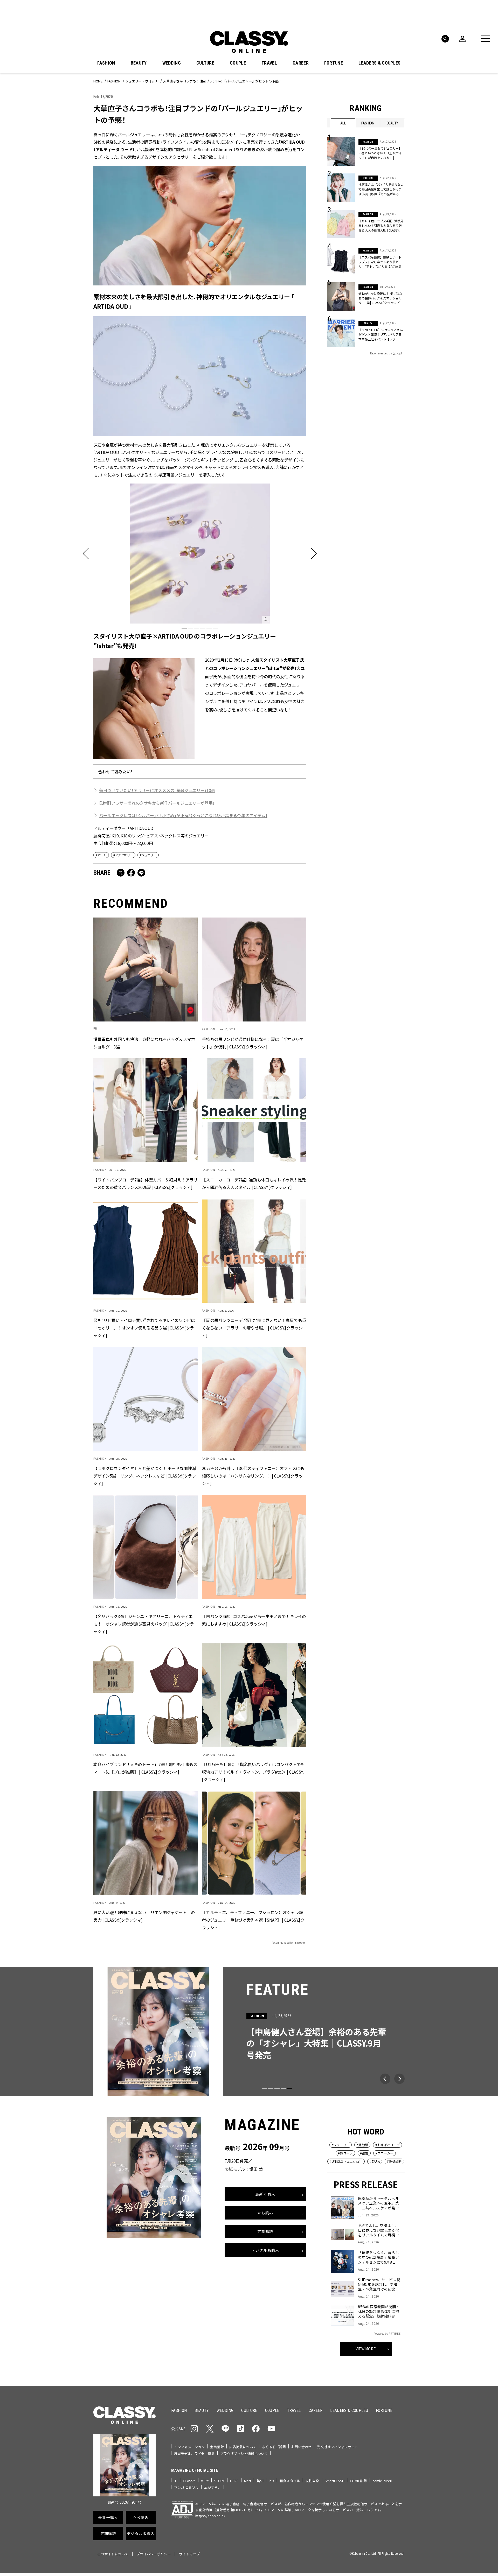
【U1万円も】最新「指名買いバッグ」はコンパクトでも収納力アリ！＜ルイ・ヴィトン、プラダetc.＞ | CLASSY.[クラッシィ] (253, 1772)
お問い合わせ (302, 2447)
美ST (260, 2481)
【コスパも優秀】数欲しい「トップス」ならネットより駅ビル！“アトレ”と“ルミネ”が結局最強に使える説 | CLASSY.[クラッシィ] (382, 262)
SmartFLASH (335, 2481)
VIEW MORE (366, 2349)
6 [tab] (215, 628)
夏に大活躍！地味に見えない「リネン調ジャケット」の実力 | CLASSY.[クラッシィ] (144, 1916)
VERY (205, 2481)
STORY (220, 2481)
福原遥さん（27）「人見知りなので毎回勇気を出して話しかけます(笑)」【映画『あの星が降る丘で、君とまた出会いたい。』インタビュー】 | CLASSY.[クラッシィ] (381, 189)
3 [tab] (197, 628)
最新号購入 (265, 2194)
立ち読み (265, 2213)
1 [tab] (184, 628)
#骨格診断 (394, 2161)
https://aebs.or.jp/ (210, 2516)
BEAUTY (139, 63)
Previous (385, 2079)
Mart (248, 2481)
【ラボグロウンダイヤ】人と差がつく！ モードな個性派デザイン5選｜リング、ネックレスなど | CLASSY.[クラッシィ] (145, 1476)
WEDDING (172, 63)
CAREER (301, 63)
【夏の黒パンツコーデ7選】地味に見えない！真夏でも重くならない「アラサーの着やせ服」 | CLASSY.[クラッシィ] (254, 1328)
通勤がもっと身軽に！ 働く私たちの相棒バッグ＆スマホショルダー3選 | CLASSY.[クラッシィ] (380, 298)
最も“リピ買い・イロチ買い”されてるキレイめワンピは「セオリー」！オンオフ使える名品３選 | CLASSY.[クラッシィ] (144, 1328)
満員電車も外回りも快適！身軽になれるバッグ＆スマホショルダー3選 (144, 1043)
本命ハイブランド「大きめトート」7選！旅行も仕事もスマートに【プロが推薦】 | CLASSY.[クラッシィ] (145, 1768)
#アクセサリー (123, 855)
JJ (176, 2481)
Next (399, 2079)
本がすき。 (213, 2487)
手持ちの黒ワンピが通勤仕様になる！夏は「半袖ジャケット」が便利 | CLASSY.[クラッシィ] (253, 1043)
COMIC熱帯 (358, 2481)
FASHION (106, 63)
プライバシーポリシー (154, 2554)
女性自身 (312, 2481)
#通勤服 (362, 2145)
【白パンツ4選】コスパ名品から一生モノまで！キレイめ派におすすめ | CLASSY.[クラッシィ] (254, 1620)
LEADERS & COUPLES (379, 63)
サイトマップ (189, 2554)
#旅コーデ (345, 2153)
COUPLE (238, 63)
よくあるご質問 (274, 2447)
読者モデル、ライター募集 (194, 2453)
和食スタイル (290, 2481)
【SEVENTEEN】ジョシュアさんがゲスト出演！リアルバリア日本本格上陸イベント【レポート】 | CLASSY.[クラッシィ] (381, 334)
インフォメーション (189, 2447)
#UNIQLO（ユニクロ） (346, 2161)
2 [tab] (190, 628)
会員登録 (217, 2447)
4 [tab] (203, 628)
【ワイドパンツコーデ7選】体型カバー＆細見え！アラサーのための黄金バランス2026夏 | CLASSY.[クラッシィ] (146, 1183)
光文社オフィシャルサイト (337, 2447)
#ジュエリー (148, 855)
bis (272, 2481)
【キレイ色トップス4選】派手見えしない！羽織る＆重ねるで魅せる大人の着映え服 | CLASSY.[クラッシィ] (381, 226)
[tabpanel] (200, 554)
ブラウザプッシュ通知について (244, 2453)
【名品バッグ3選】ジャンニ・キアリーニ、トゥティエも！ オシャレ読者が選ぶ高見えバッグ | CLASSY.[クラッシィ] (144, 1624)
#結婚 (364, 2153)
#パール (101, 855)
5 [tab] (209, 628)
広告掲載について (243, 2447)
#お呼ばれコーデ (388, 2145)
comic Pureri (382, 2481)
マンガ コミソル (186, 2487)
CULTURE (205, 63)
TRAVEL (269, 63)
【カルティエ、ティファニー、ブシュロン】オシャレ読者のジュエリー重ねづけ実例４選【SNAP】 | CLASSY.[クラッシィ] (253, 1920)
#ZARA (375, 2161)
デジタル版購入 (265, 2250)
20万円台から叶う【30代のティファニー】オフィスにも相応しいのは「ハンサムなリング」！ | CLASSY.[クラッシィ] (253, 1476)
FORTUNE (334, 63)
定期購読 (265, 2232)
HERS (234, 2481)
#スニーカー (385, 2153)
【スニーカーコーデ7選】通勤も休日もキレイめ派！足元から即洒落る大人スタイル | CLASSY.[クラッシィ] (254, 1183)
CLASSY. (189, 2481)
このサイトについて (113, 2554)
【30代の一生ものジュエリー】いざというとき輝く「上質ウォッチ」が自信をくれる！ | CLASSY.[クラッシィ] (380, 153)
